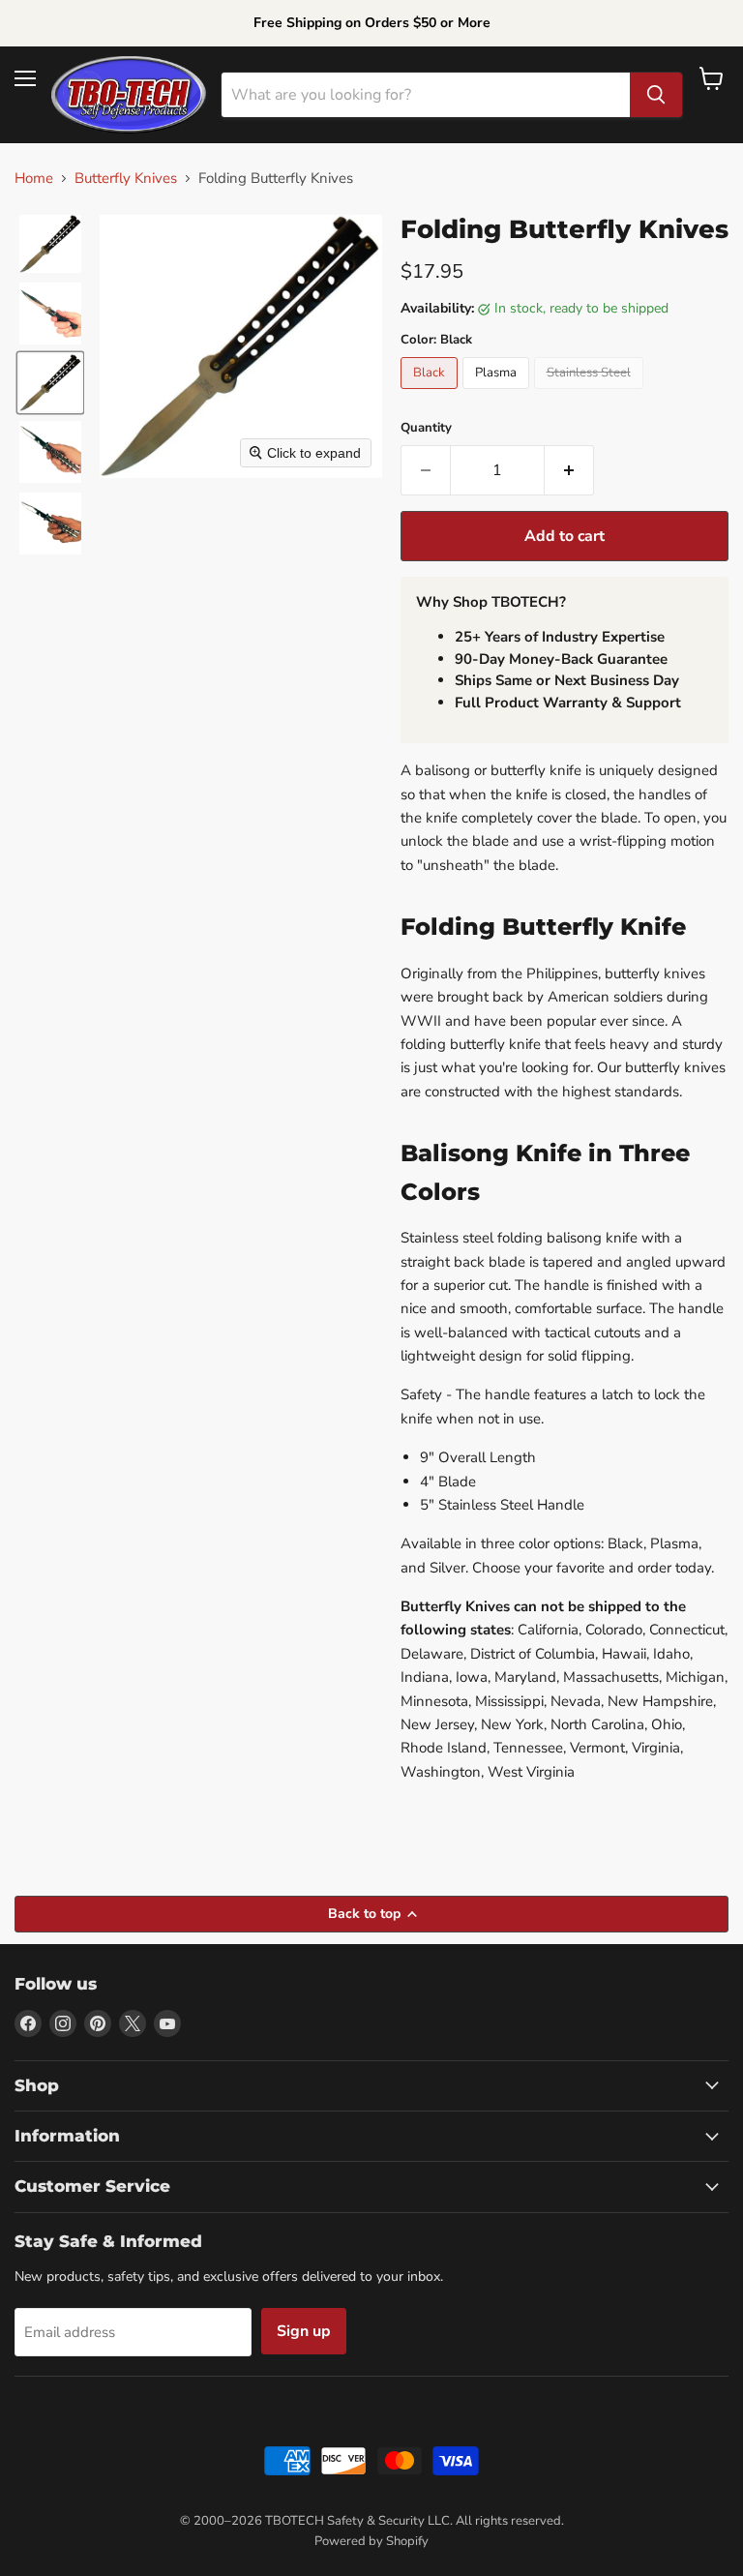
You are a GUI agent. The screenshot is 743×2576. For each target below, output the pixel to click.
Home (34, 179)
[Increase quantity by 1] (569, 470)
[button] (50, 244)
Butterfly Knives (126, 179)
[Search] (656, 95)
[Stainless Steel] (591, 394)
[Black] (431, 394)
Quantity (426, 428)
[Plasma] (498, 394)
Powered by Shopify (371, 2541)
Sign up (304, 2331)
